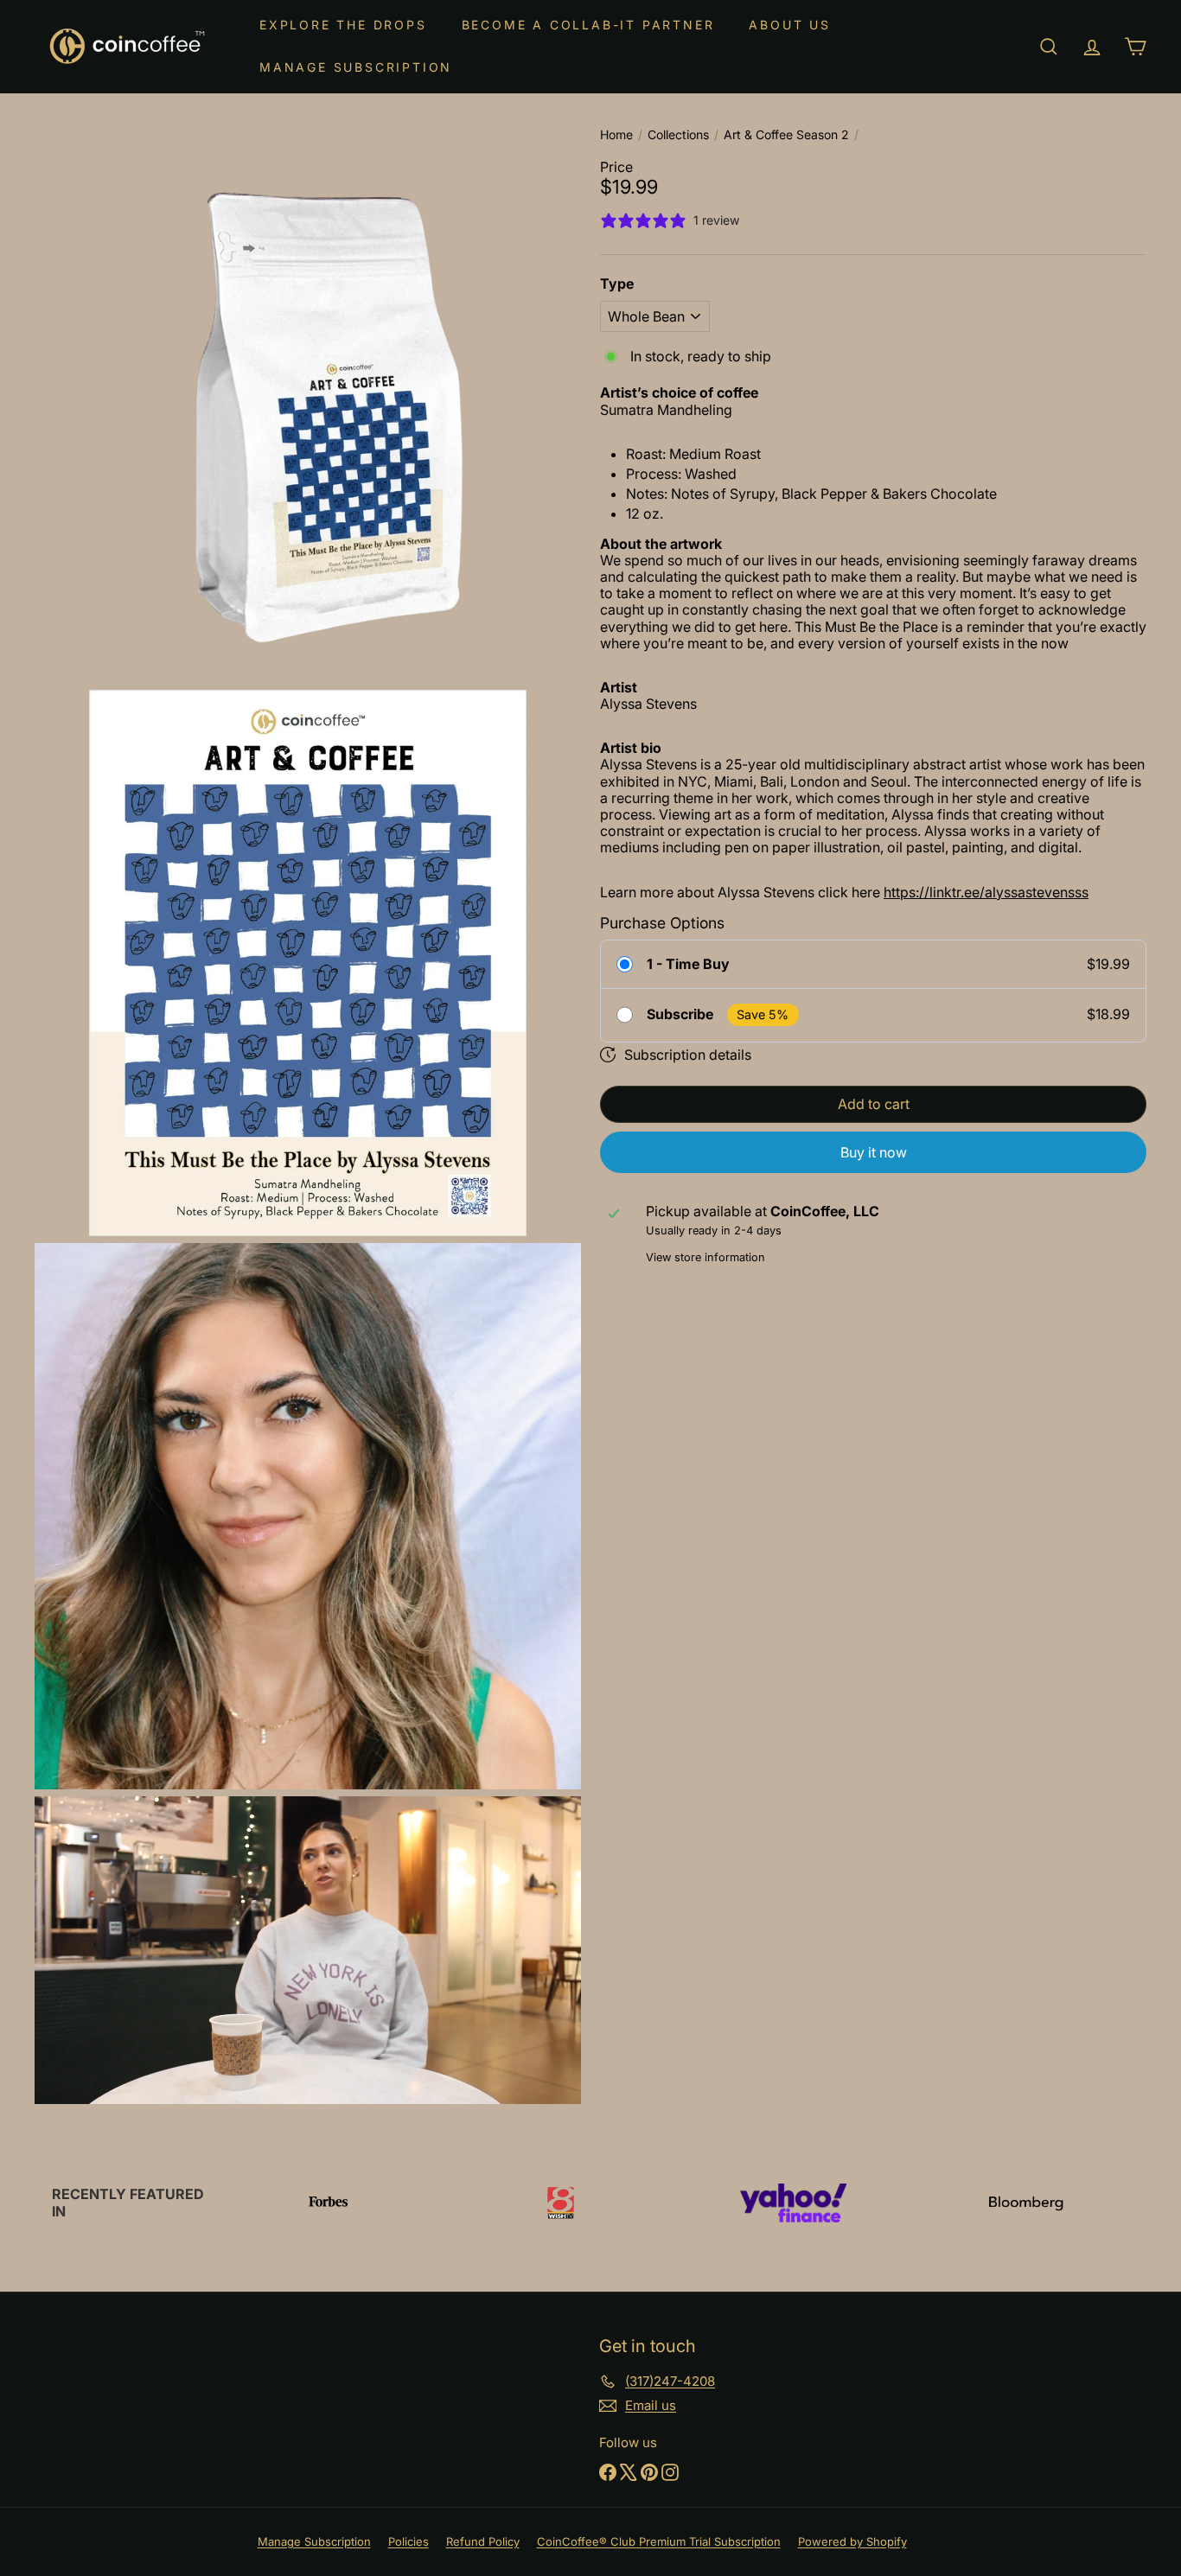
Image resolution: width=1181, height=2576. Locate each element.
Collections (678, 135)
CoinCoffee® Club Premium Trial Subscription (659, 2541)
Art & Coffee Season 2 (786, 135)
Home (616, 135)
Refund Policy (483, 2541)
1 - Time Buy (688, 964)
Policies (409, 2541)
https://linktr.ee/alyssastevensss (986, 891)
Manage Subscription (356, 67)
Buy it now (874, 1152)
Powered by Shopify (852, 2541)
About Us (789, 25)
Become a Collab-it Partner (588, 25)
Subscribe (680, 1014)
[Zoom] (308, 410)
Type (617, 284)
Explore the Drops (343, 25)
